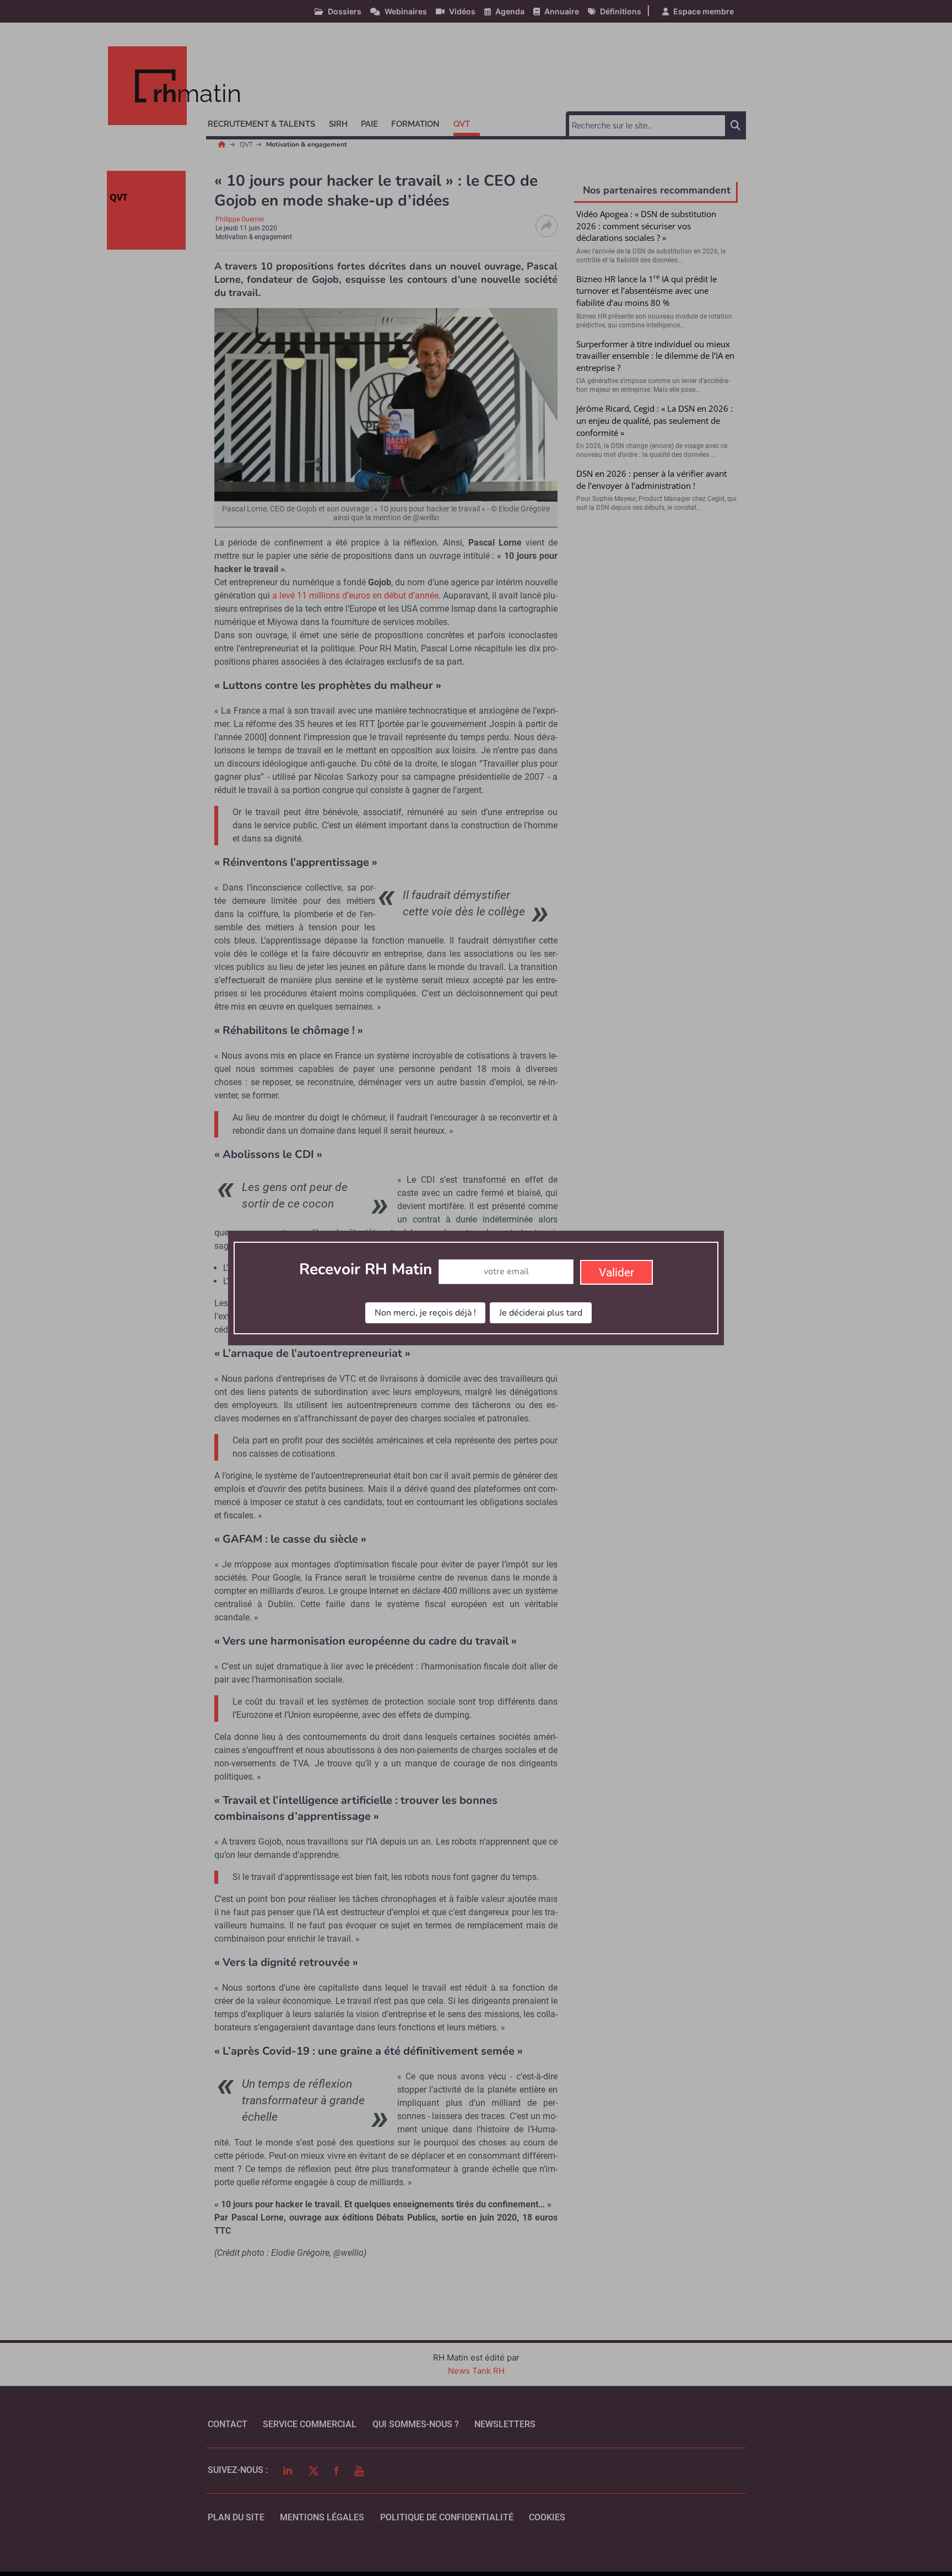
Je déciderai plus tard (541, 1313)
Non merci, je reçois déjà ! (425, 1313)
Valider (616, 1273)
